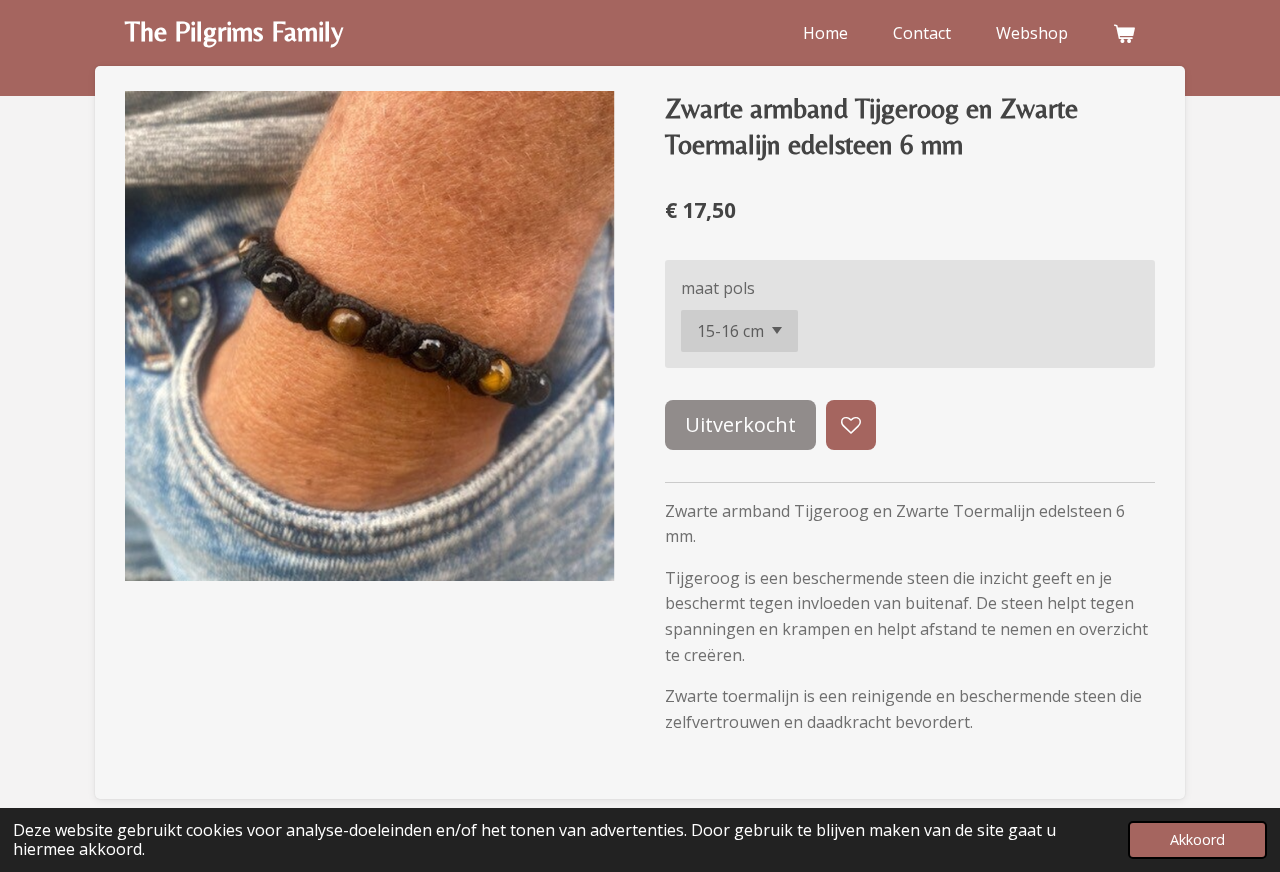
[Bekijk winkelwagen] (1124, 33)
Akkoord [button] (1197, 839)
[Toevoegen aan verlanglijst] (851, 425)
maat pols (718, 288)
